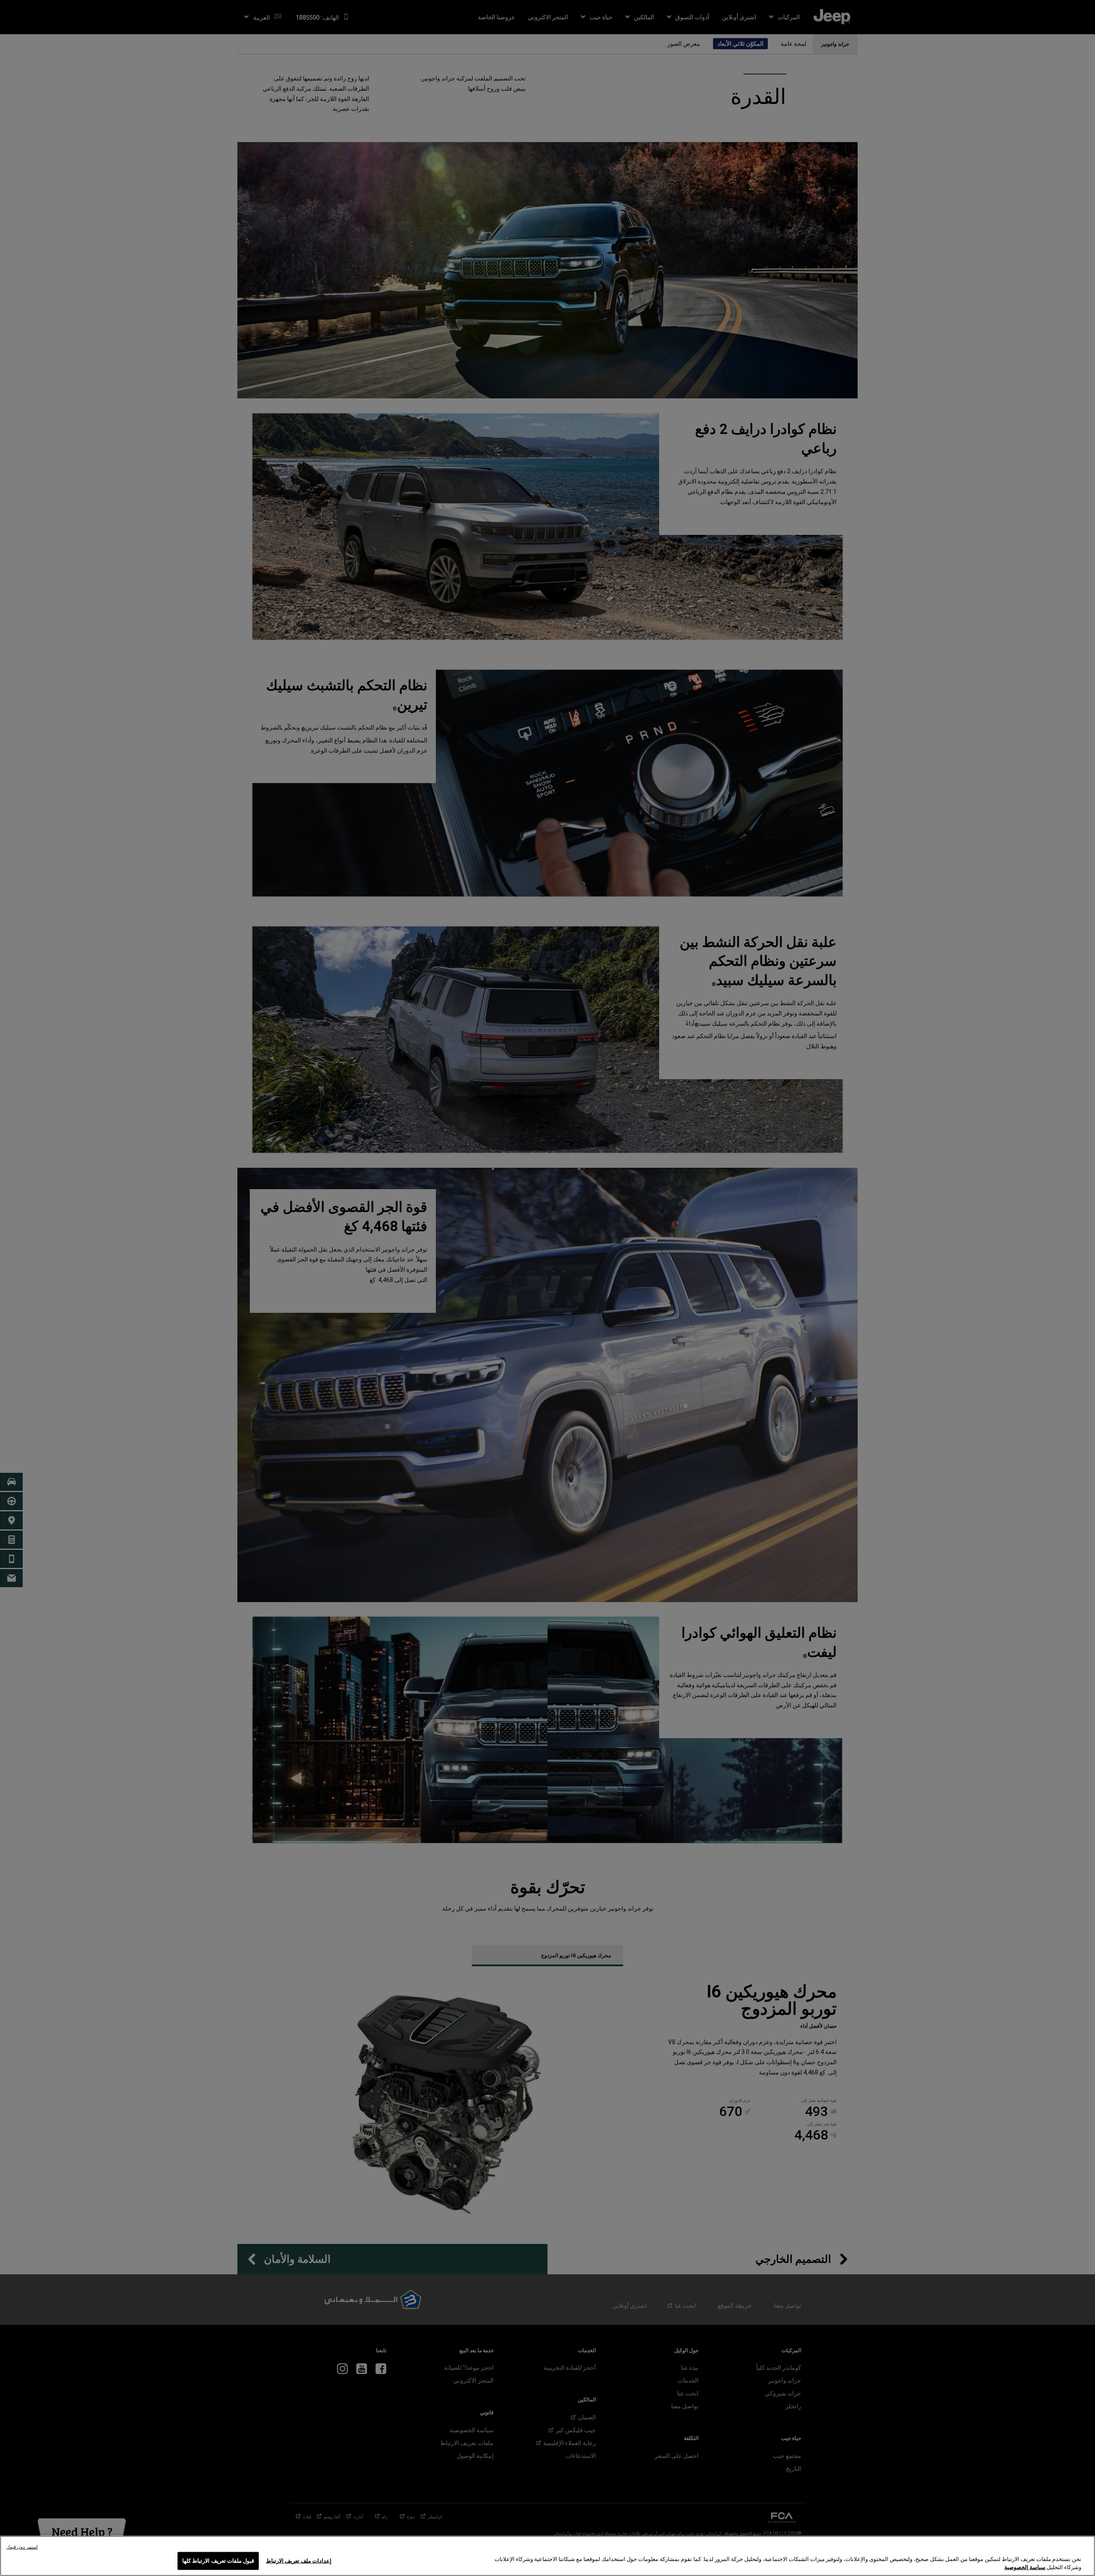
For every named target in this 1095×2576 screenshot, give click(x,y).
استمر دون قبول (22, 2547)
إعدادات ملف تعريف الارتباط (299, 2561)
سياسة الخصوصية (1025, 2567)
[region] (547, 2556)
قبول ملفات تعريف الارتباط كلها (218, 2561)
